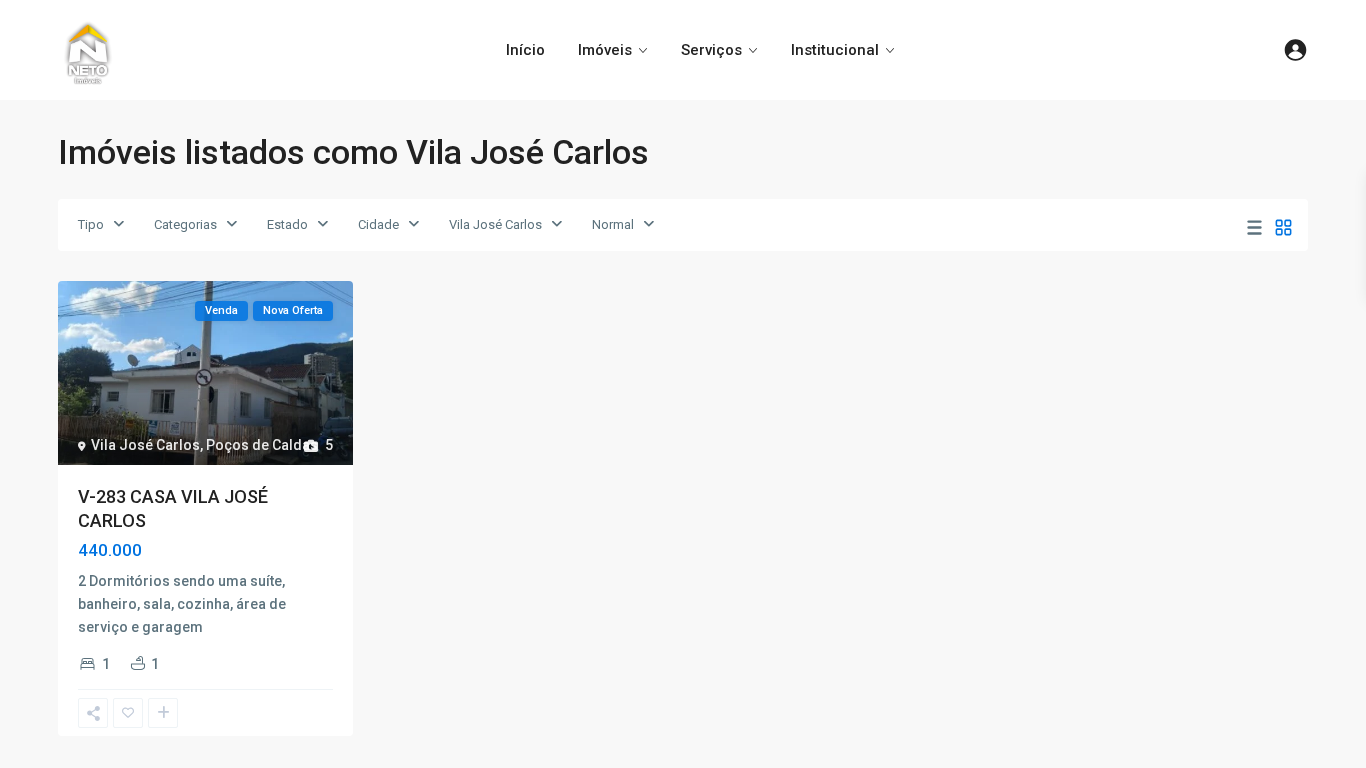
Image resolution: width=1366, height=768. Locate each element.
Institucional (835, 50)
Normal (613, 224)
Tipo (91, 224)
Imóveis (605, 50)
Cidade (378, 224)
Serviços (711, 50)
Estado (287, 224)
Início (525, 50)
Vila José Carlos (495, 224)
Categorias (185, 224)
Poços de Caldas (262, 445)
